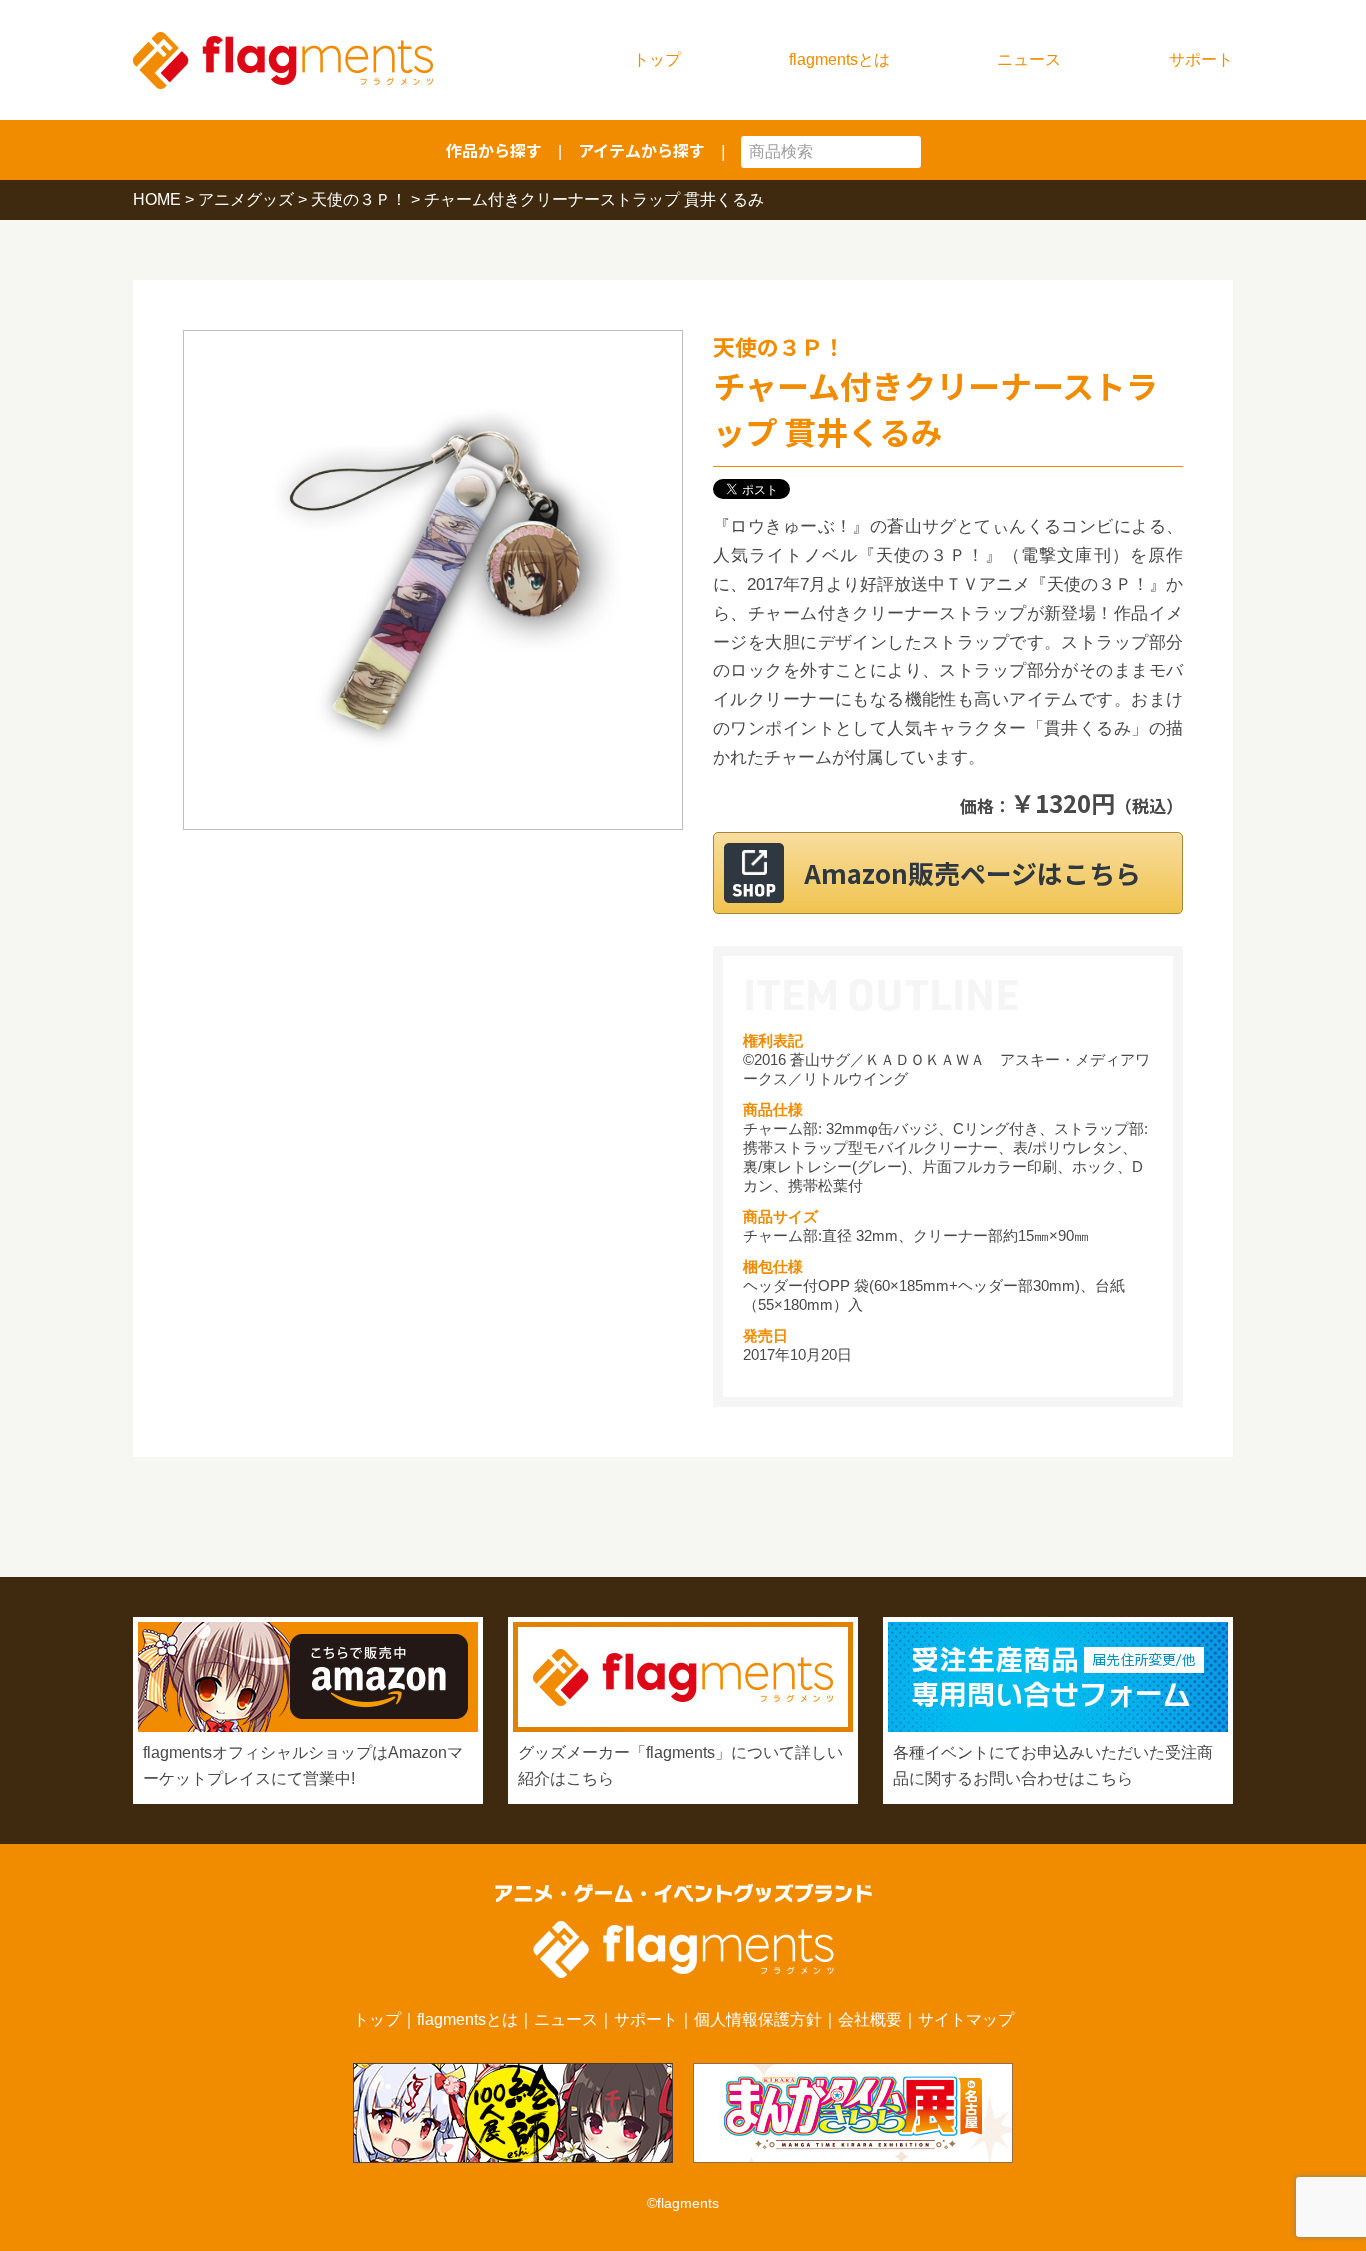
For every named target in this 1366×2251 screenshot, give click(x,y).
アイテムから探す (641, 150)
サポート (1201, 59)
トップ (657, 59)
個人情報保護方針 (758, 2019)
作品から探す (494, 150)
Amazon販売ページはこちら (972, 872)
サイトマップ (966, 2019)
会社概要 (870, 2019)
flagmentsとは (839, 59)
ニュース (1029, 59)
